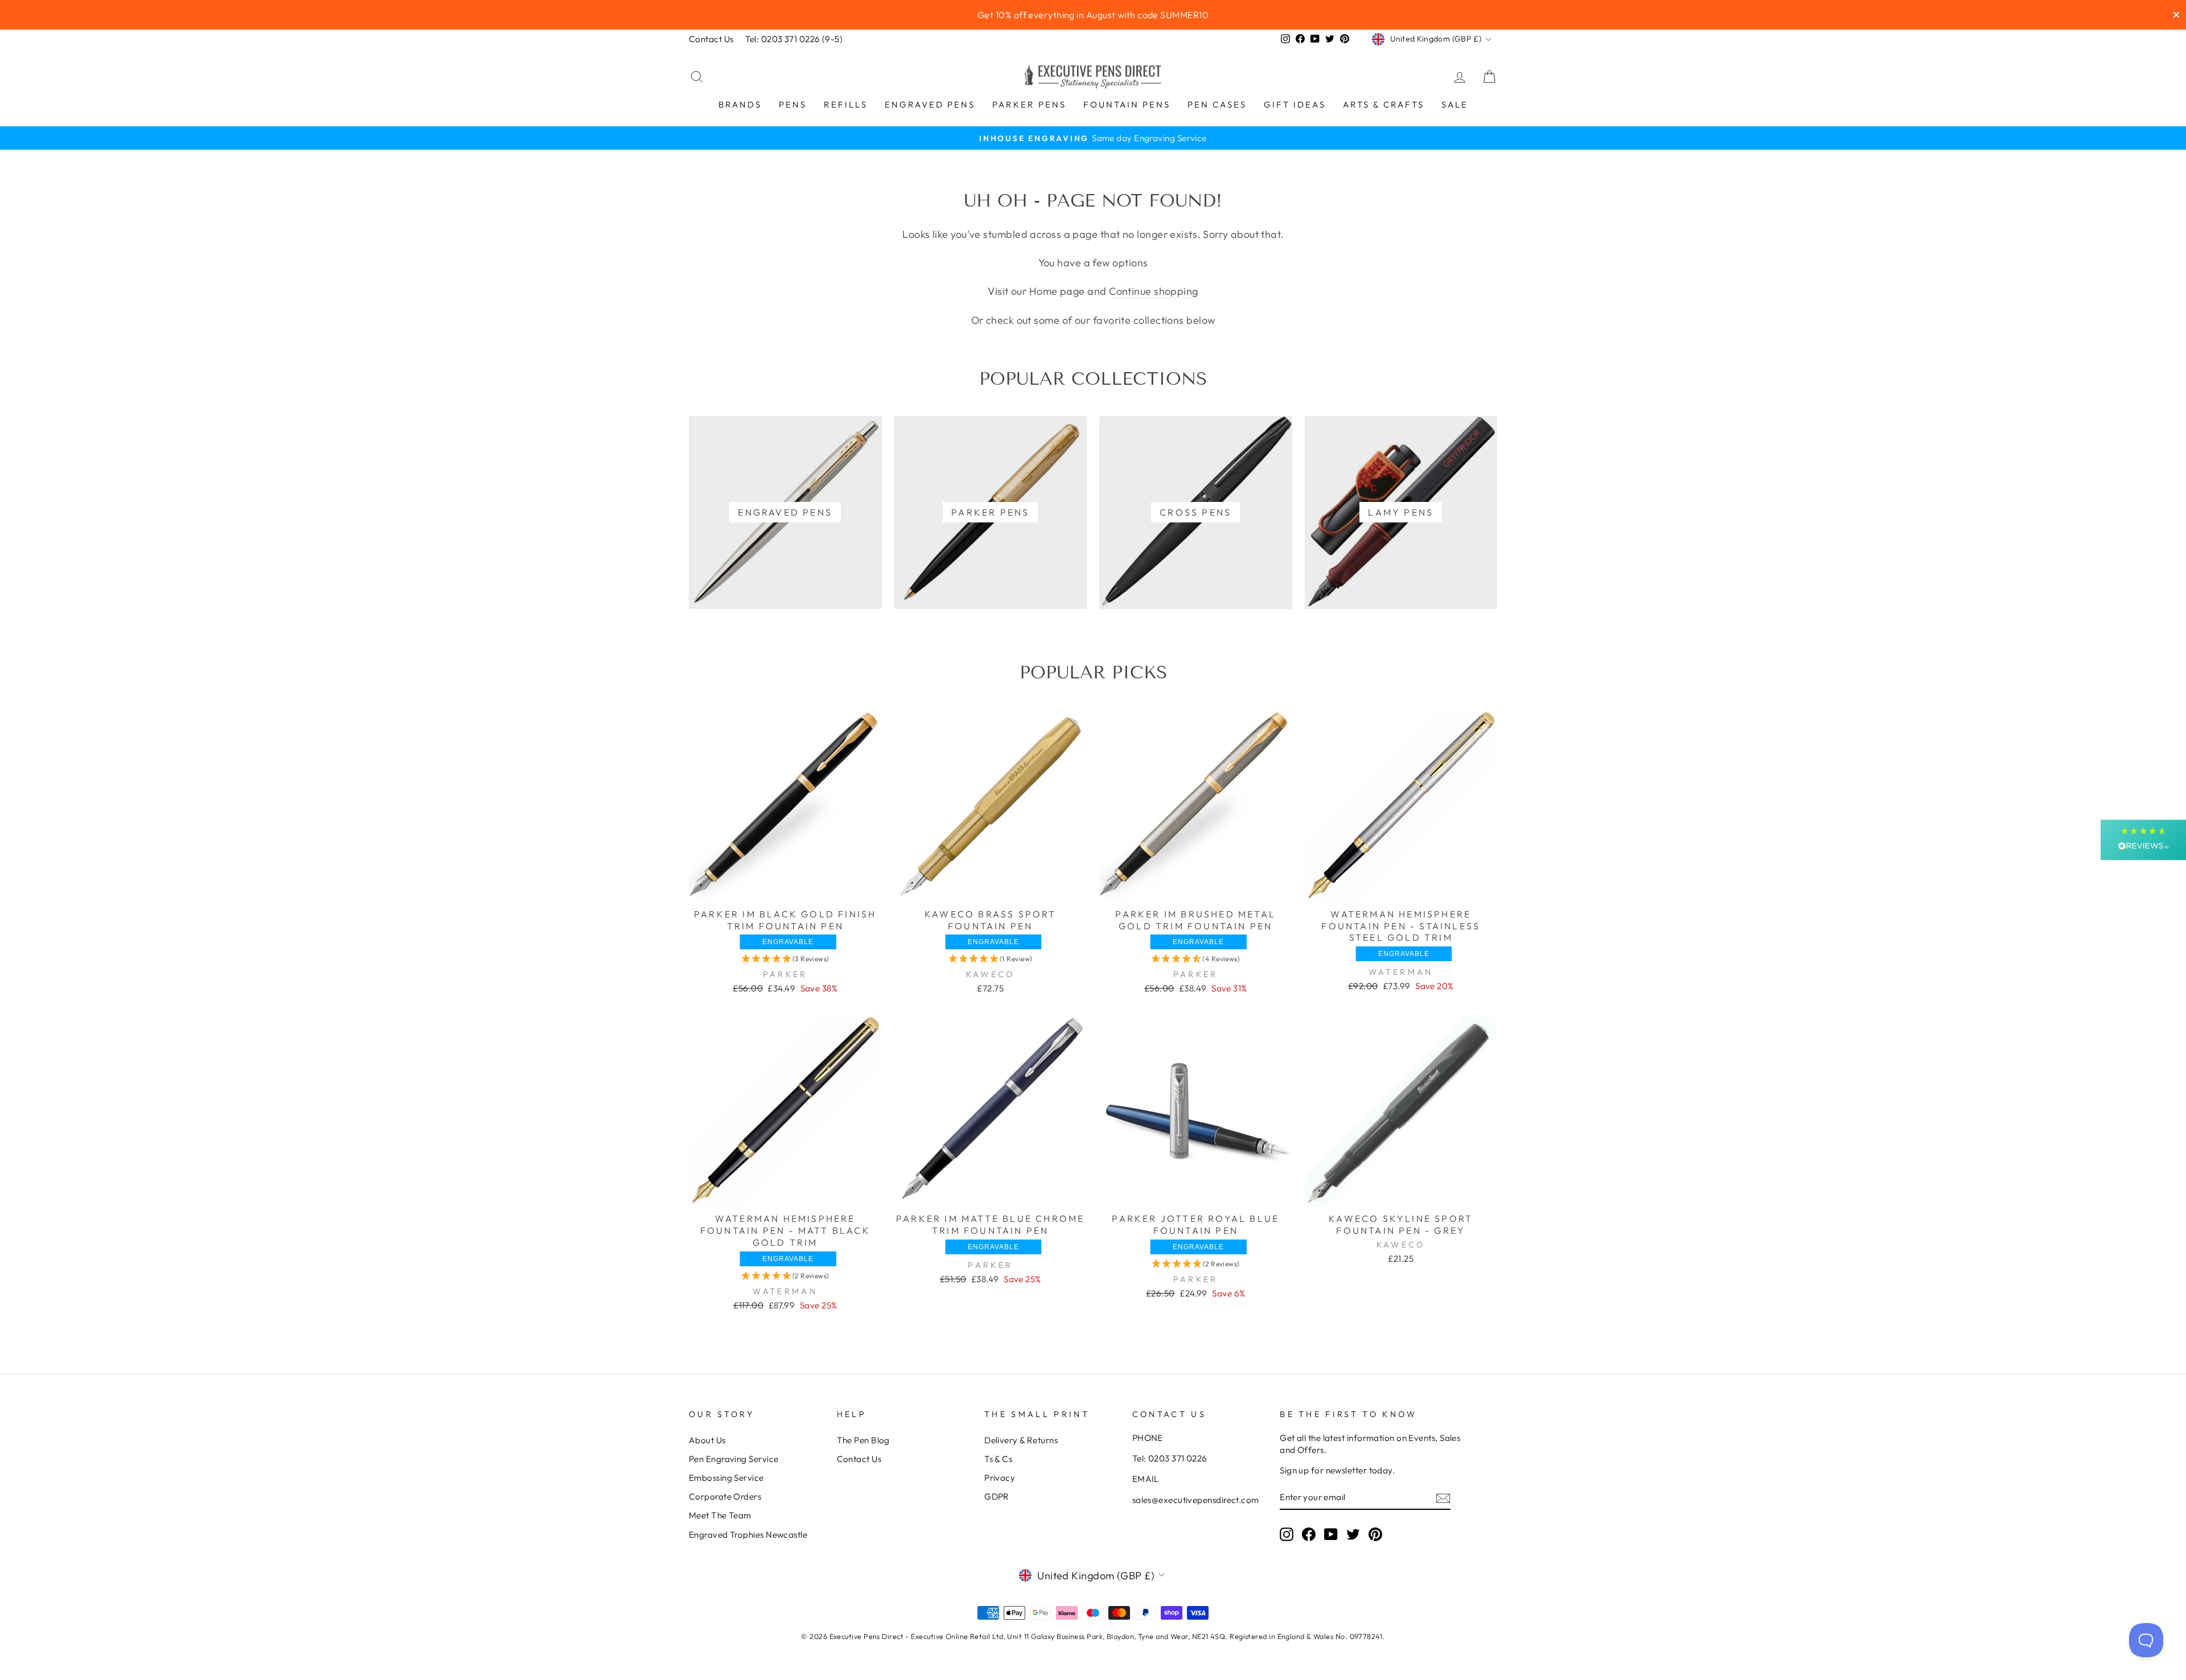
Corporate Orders (725, 1496)
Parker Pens (1029, 104)
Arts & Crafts (1384, 104)
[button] (785, 959)
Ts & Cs (998, 1459)
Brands (740, 104)
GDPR (997, 1496)
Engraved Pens (930, 104)
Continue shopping (1154, 291)
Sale (1455, 104)
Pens (793, 104)
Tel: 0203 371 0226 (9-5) (794, 39)
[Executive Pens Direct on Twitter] (1353, 1534)
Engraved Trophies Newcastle (748, 1535)
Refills (846, 104)
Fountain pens (1127, 104)
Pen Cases (1217, 104)
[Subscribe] (1443, 1498)
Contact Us (711, 39)
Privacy (1000, 1478)
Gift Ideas (1295, 104)
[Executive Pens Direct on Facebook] (1309, 1534)
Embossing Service (726, 1478)
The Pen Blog (863, 1440)
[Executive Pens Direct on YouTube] (1331, 1534)
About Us (707, 1440)
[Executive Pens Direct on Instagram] (1287, 1534)
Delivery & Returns (1021, 1440)
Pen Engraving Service (734, 1459)
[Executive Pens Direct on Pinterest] (1375, 1534)
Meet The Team (720, 1515)
